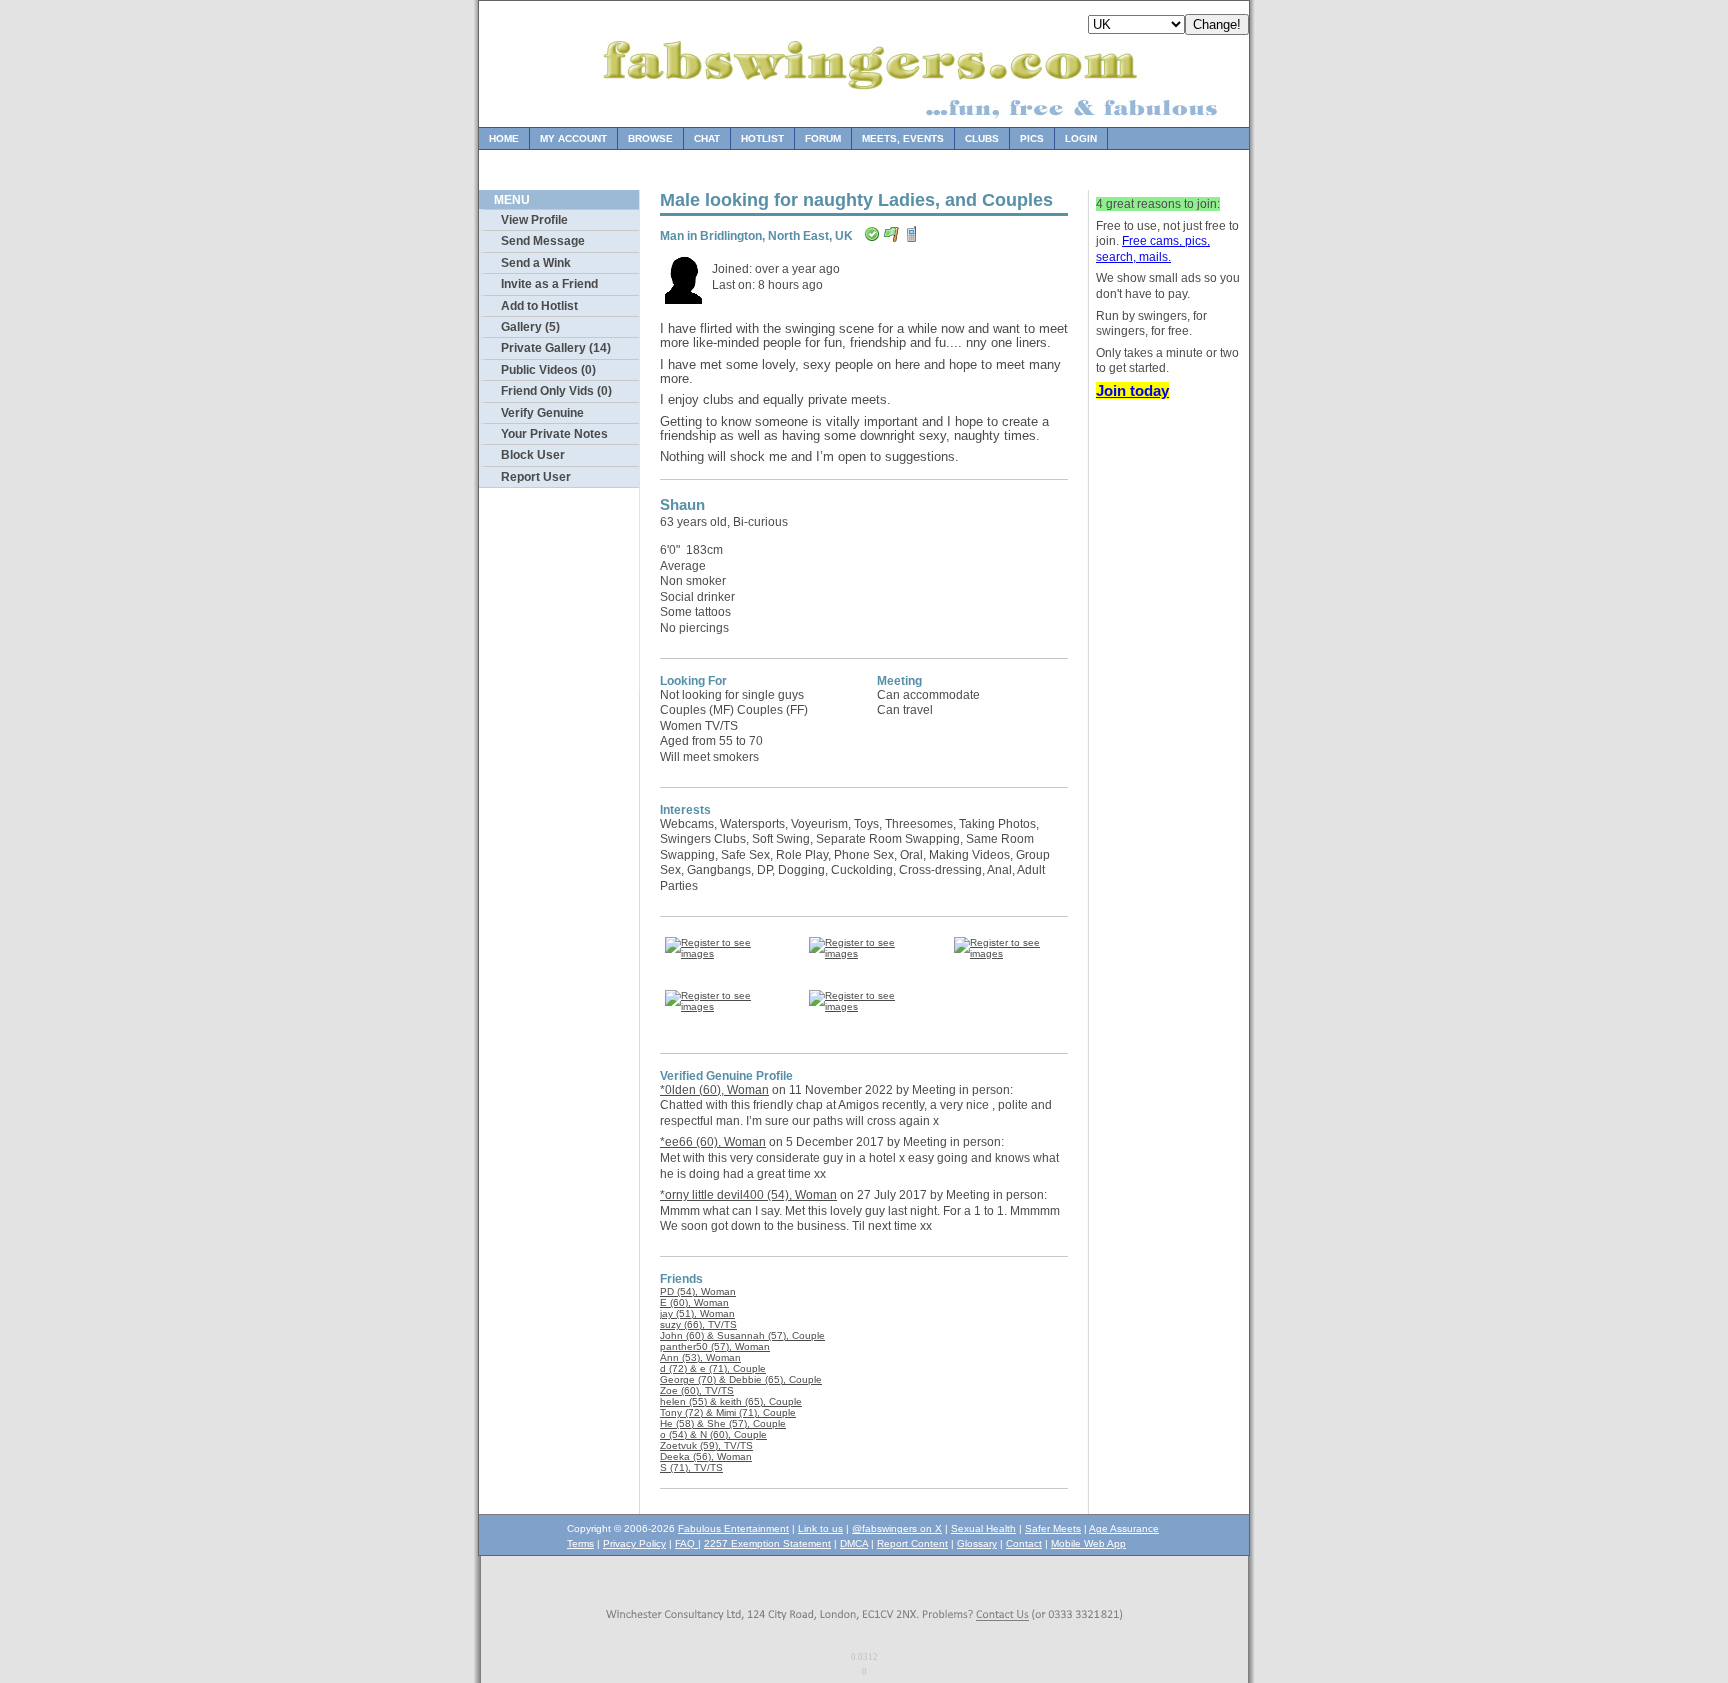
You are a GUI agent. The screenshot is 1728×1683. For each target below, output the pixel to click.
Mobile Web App (1088, 1543)
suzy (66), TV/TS (698, 1324)
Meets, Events (903, 138)
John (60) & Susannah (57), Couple (742, 1335)
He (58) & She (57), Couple (723, 1423)
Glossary (977, 1543)
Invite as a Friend (549, 284)
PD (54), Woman (698, 1291)
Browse (650, 138)
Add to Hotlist (539, 306)
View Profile (534, 220)
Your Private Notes (554, 434)
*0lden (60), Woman (714, 1090)
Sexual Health (983, 1528)
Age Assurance (1124, 1528)
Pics (1032, 138)
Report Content (912, 1543)
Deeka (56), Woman (706, 1456)
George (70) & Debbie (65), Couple (741, 1379)
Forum (823, 138)
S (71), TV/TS (691, 1467)
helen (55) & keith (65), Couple (731, 1401)
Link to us (820, 1528)
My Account (573, 138)
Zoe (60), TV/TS (697, 1390)
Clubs (982, 138)
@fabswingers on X (897, 1528)
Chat (707, 138)
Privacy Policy (634, 1543)
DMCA (854, 1543)
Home (504, 138)
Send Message (543, 241)
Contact (1024, 1543)
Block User (533, 455)
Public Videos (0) (548, 370)
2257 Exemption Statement (767, 1543)
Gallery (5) (530, 327)
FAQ (686, 1543)
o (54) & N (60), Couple (713, 1434)
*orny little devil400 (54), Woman (748, 1195)
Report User (536, 477)
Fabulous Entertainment (733, 1528)
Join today (1132, 390)
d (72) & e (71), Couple (713, 1368)
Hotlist (762, 138)
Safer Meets (1053, 1528)
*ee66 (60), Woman (713, 1142)
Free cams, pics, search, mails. (1153, 249)
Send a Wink (536, 263)
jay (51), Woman (697, 1313)
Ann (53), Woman (700, 1357)
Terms (580, 1543)
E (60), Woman (694, 1302)
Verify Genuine (542, 413)
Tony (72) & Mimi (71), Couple (728, 1412)
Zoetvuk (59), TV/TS (706, 1445)
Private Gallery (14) (556, 348)
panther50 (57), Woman (715, 1346)
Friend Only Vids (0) (556, 391)
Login (1081, 138)
